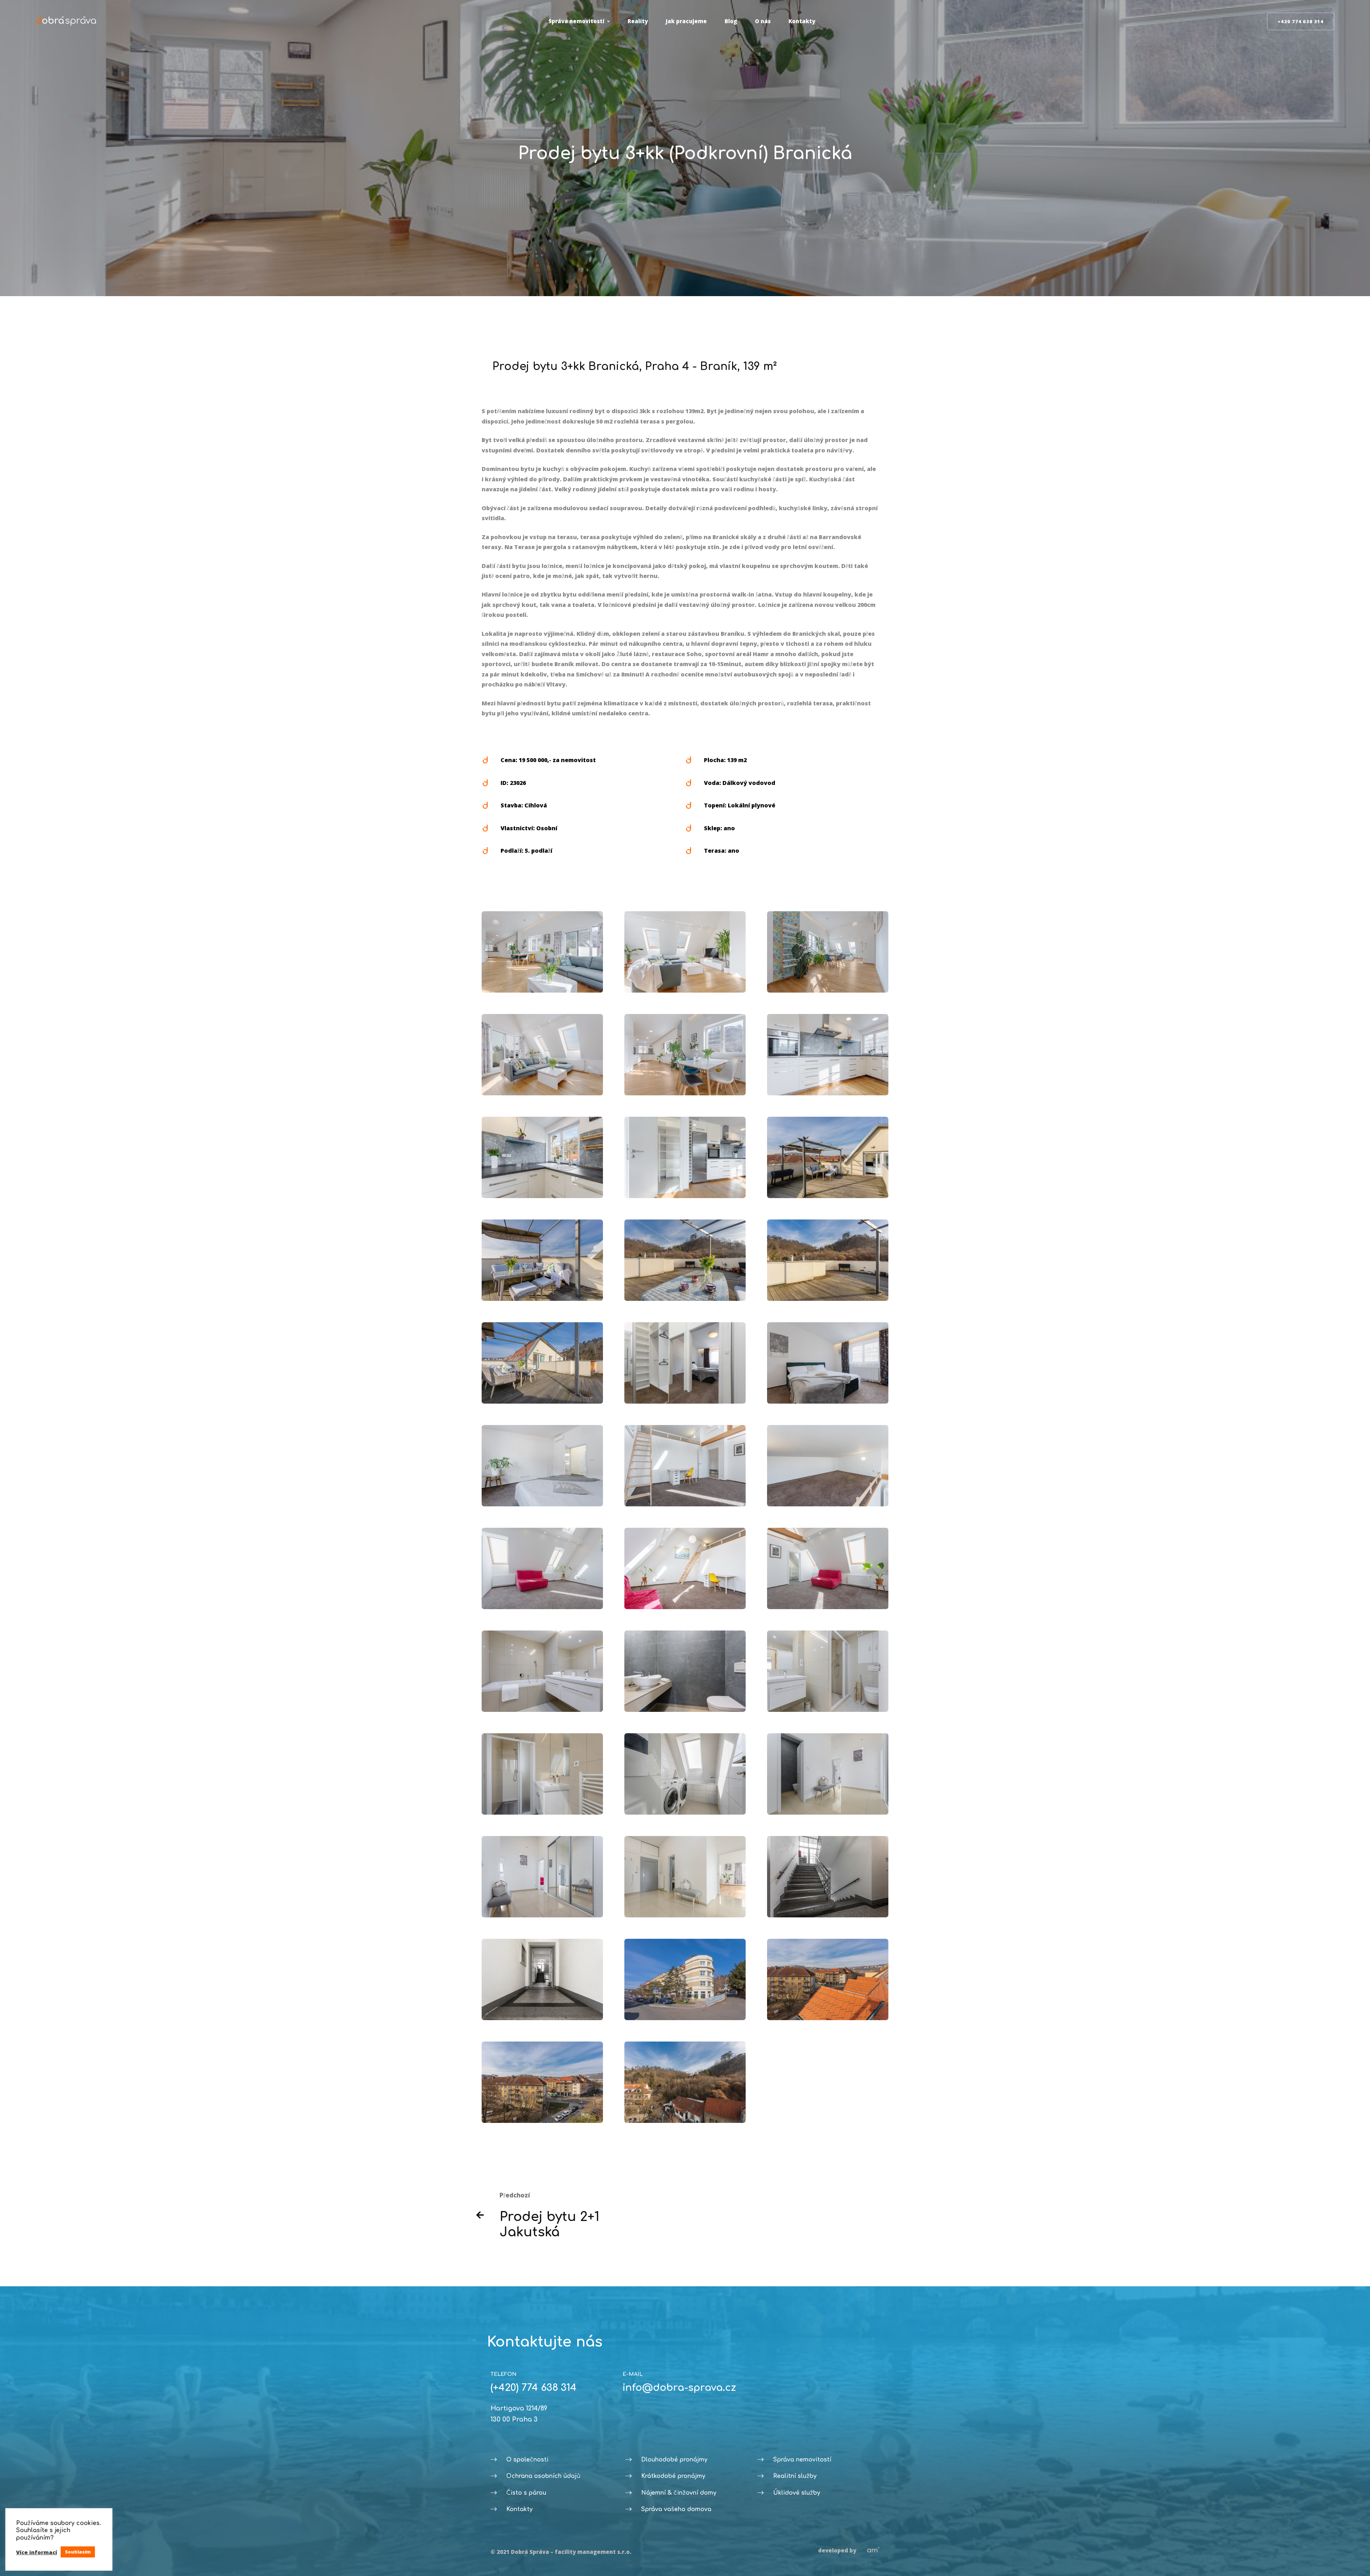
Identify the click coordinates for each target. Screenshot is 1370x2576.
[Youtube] (628, 2414)
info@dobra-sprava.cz (679, 2388)
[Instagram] (634, 2414)
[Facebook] (623, 2414)
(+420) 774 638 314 (534, 2388)
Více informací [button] (37, 2552)
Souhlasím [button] (78, 2552)
